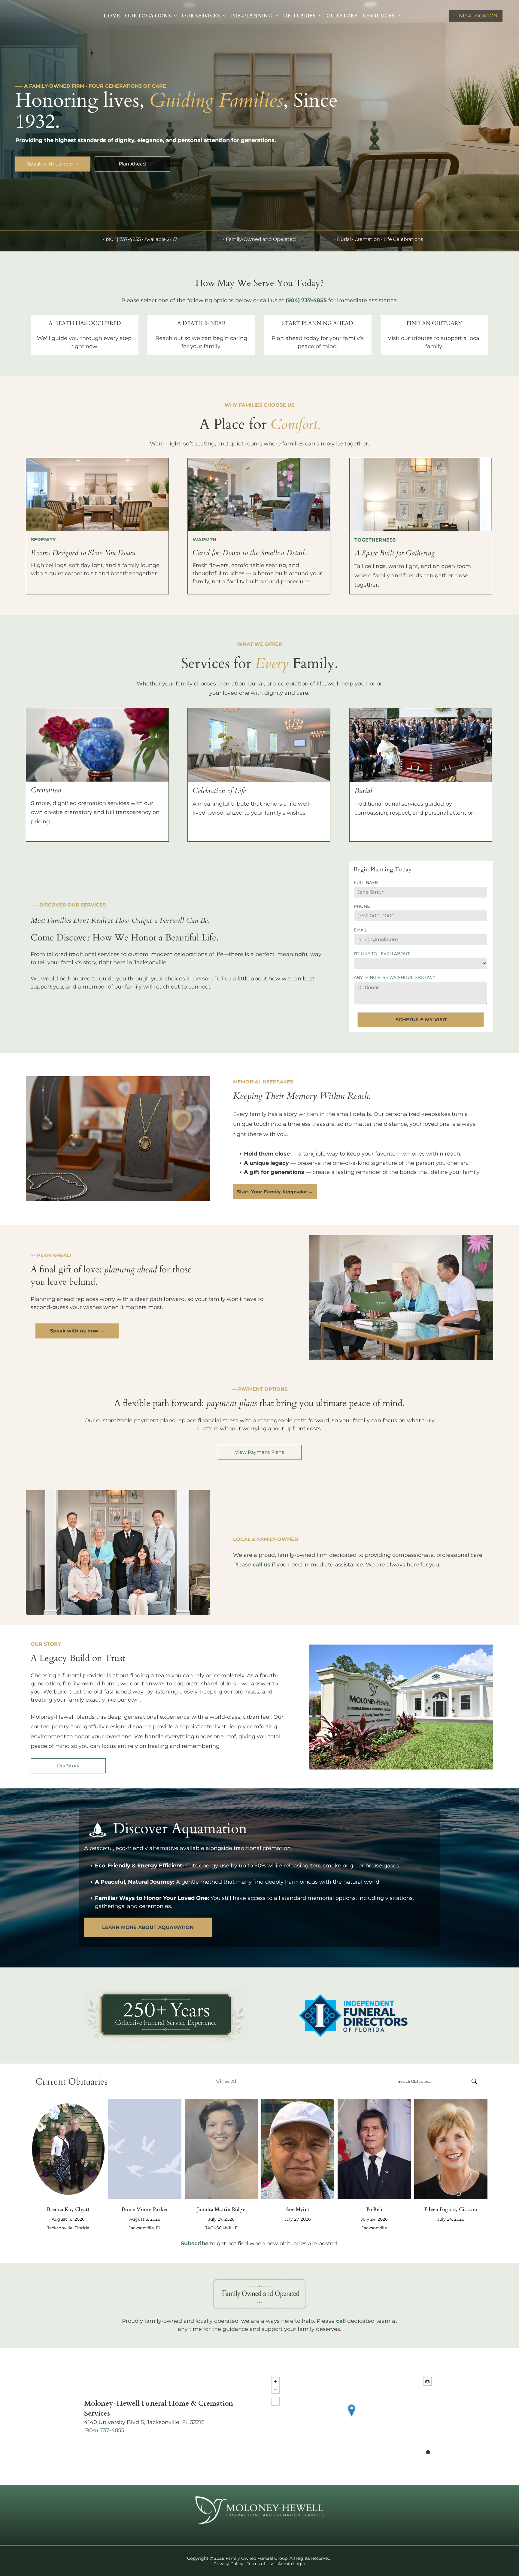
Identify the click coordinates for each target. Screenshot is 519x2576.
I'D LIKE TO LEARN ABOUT (382, 954)
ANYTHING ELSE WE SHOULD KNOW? (395, 977)
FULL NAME (366, 882)
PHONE (362, 906)
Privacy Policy (228, 2564)
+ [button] (275, 2381)
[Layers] (427, 2381)
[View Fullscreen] (275, 2401)
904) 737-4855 (105, 2430)
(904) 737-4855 (123, 239)
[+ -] (351, 2417)
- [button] (275, 2389)
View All (227, 2082)
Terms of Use (261, 2564)
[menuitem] (112, 16)
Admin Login (291, 2564)
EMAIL (360, 930)
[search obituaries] (476, 2082)
